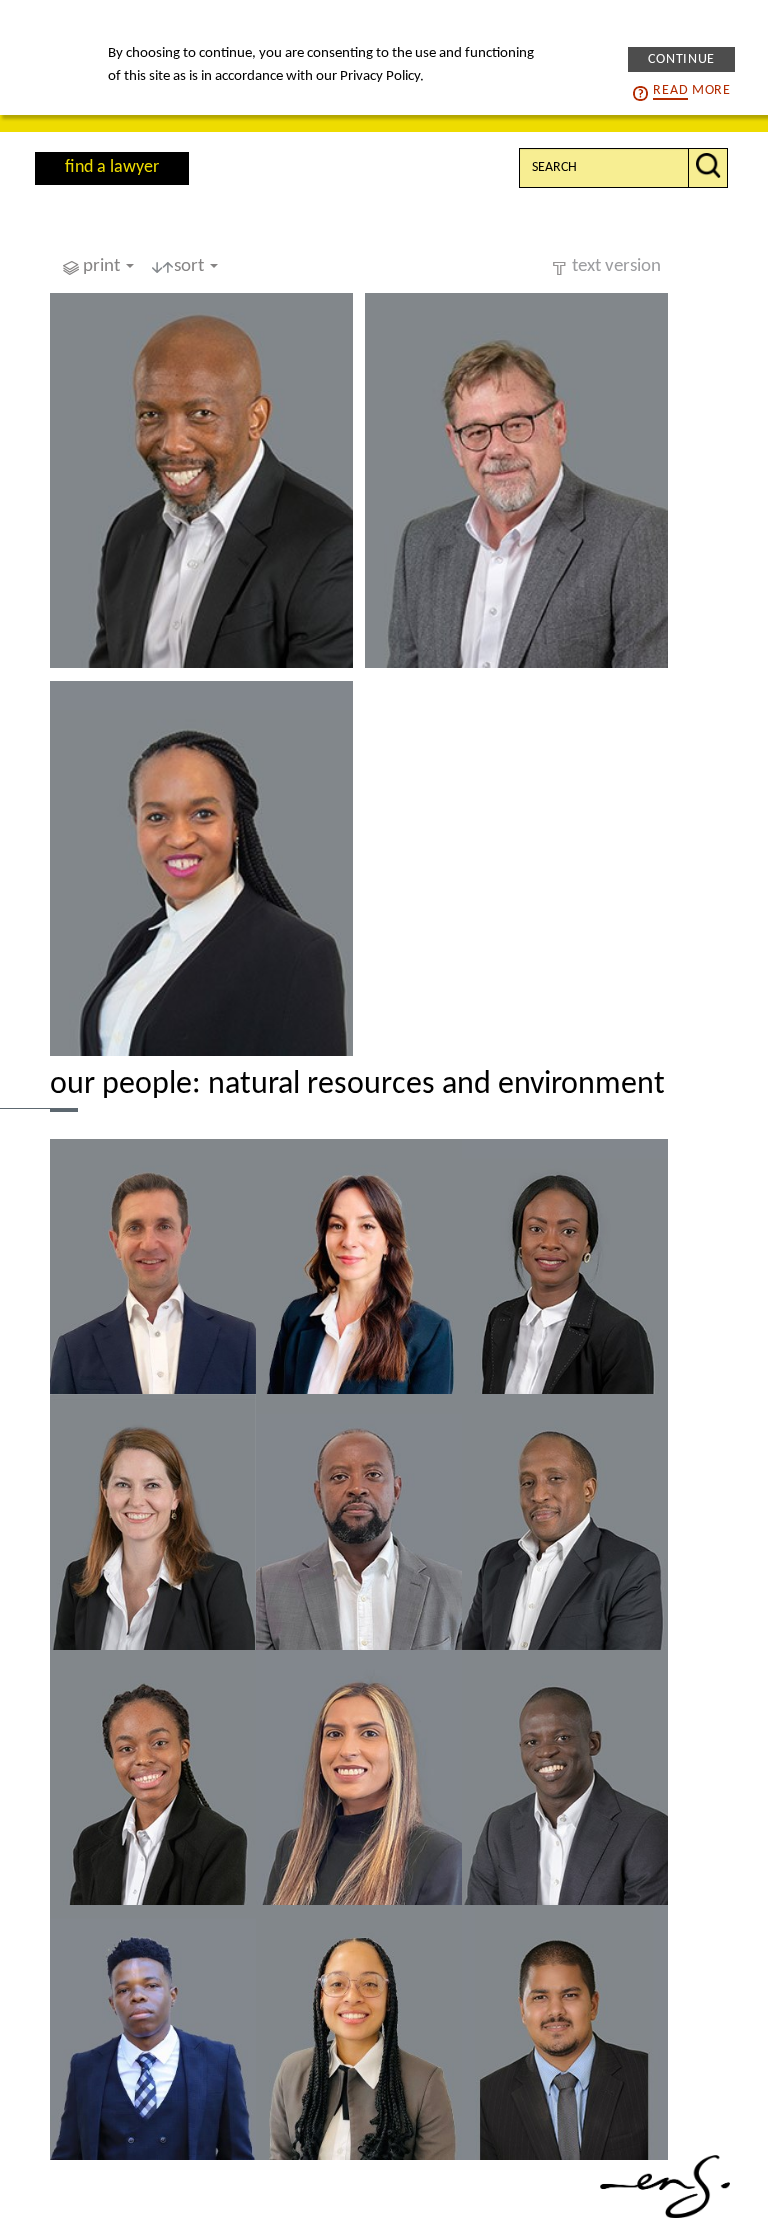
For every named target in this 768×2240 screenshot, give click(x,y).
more (691, 90)
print (103, 266)
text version (616, 266)
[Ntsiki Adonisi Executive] (201, 868)
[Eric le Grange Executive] (516, 480)
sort (191, 266)
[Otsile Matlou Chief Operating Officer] (201, 480)
